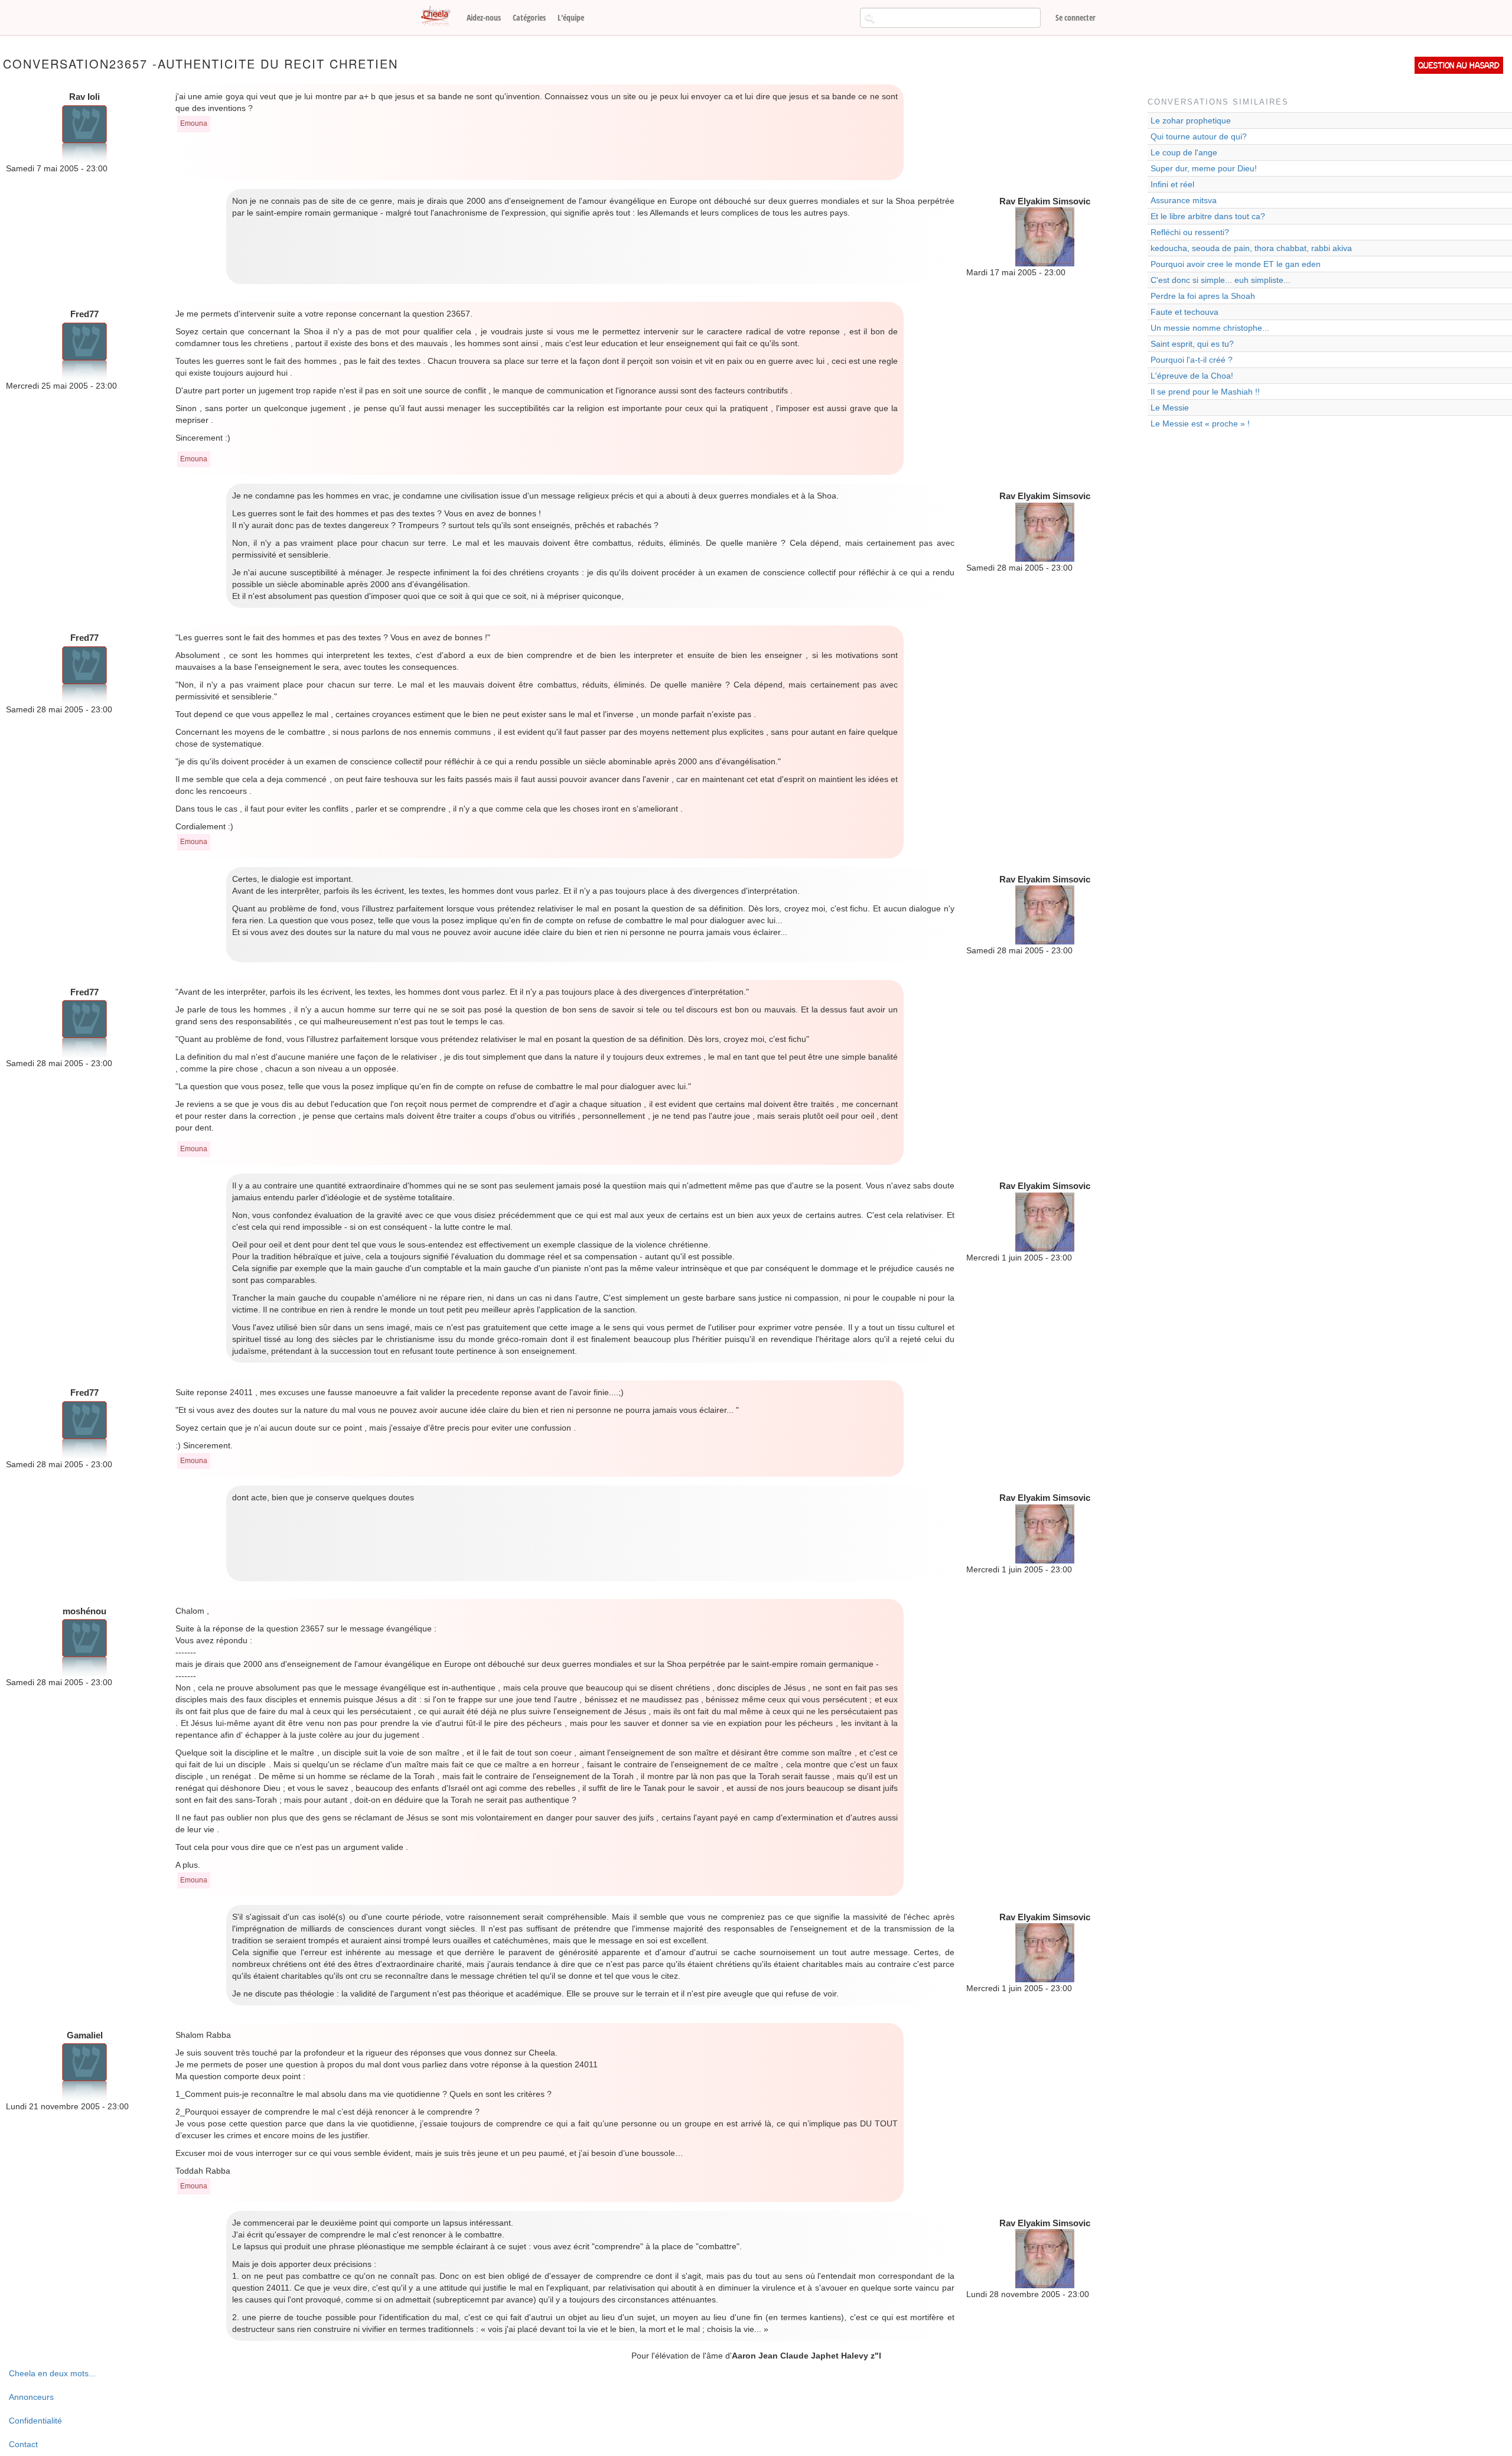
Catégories (529, 17)
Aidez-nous (484, 17)
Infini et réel (1172, 184)
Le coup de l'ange (1184, 152)
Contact (23, 2444)
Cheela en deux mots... (52, 2373)
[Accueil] (440, 17)
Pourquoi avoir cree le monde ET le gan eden (1236, 264)
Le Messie (1170, 408)
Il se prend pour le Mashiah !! (1205, 392)
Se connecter (1076, 17)
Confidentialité (35, 2421)
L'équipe (571, 17)
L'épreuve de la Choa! (1192, 376)
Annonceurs (31, 2397)
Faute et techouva (1184, 312)
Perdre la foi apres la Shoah (1203, 296)
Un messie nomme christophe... (1210, 328)
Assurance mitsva (1184, 200)
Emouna (194, 123)
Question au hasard (1459, 65)
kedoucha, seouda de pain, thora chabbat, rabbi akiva (1251, 248)
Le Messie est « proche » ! (1200, 424)
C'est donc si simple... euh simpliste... (1221, 280)
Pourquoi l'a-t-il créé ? (1192, 360)
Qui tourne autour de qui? (1199, 136)
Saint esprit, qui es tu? (1192, 344)
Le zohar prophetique (1191, 120)
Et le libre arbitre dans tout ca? (1208, 216)
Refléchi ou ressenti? (1190, 232)
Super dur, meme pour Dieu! (1204, 168)
